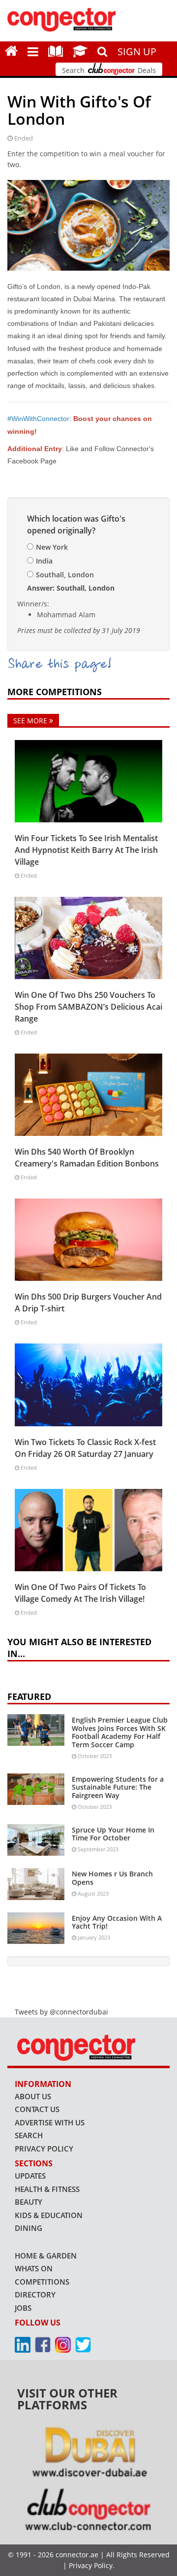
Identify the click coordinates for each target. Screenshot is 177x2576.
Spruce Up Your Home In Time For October (113, 1834)
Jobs (23, 2308)
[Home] (11, 51)
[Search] (103, 50)
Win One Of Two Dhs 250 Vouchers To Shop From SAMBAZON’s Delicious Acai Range (88, 1007)
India (44, 561)
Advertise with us (50, 2122)
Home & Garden (46, 2256)
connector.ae (77, 2555)
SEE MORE (31, 721)
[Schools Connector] (80, 51)
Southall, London (65, 575)
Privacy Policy (44, 2149)
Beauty (29, 2202)
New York (52, 547)
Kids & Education (49, 2215)
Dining (29, 2228)
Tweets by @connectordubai (61, 2012)
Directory (35, 2294)
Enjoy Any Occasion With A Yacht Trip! (117, 1922)
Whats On (34, 2268)
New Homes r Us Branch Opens (112, 1878)
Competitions (42, 2282)
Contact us (37, 2109)
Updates (30, 2176)
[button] (33, 51)
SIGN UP (137, 52)
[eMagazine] (56, 51)
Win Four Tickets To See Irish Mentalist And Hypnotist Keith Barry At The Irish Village (86, 850)
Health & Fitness (47, 2189)
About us (33, 2096)
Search (29, 2135)
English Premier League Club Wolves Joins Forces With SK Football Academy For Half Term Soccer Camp (120, 1732)
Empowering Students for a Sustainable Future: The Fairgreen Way (118, 1787)
